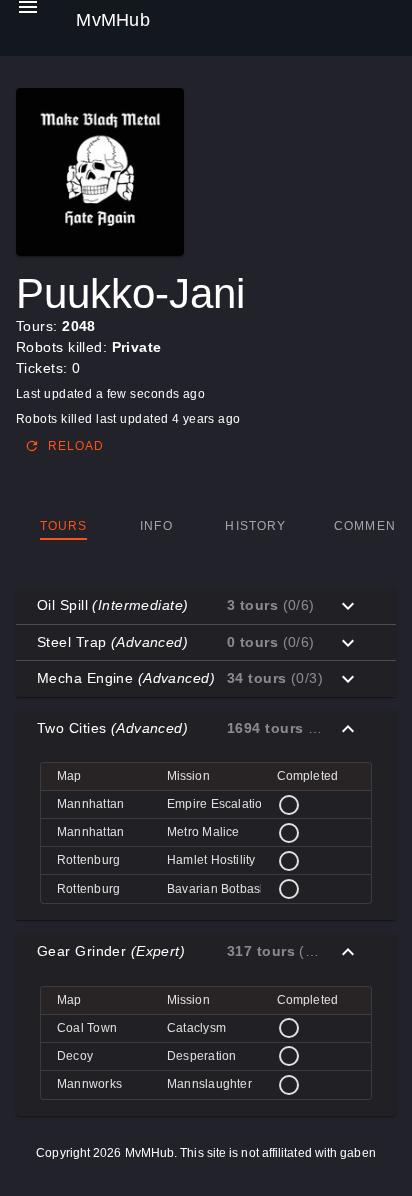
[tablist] (206, 526)
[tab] (63, 526)
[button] (206, 606)
